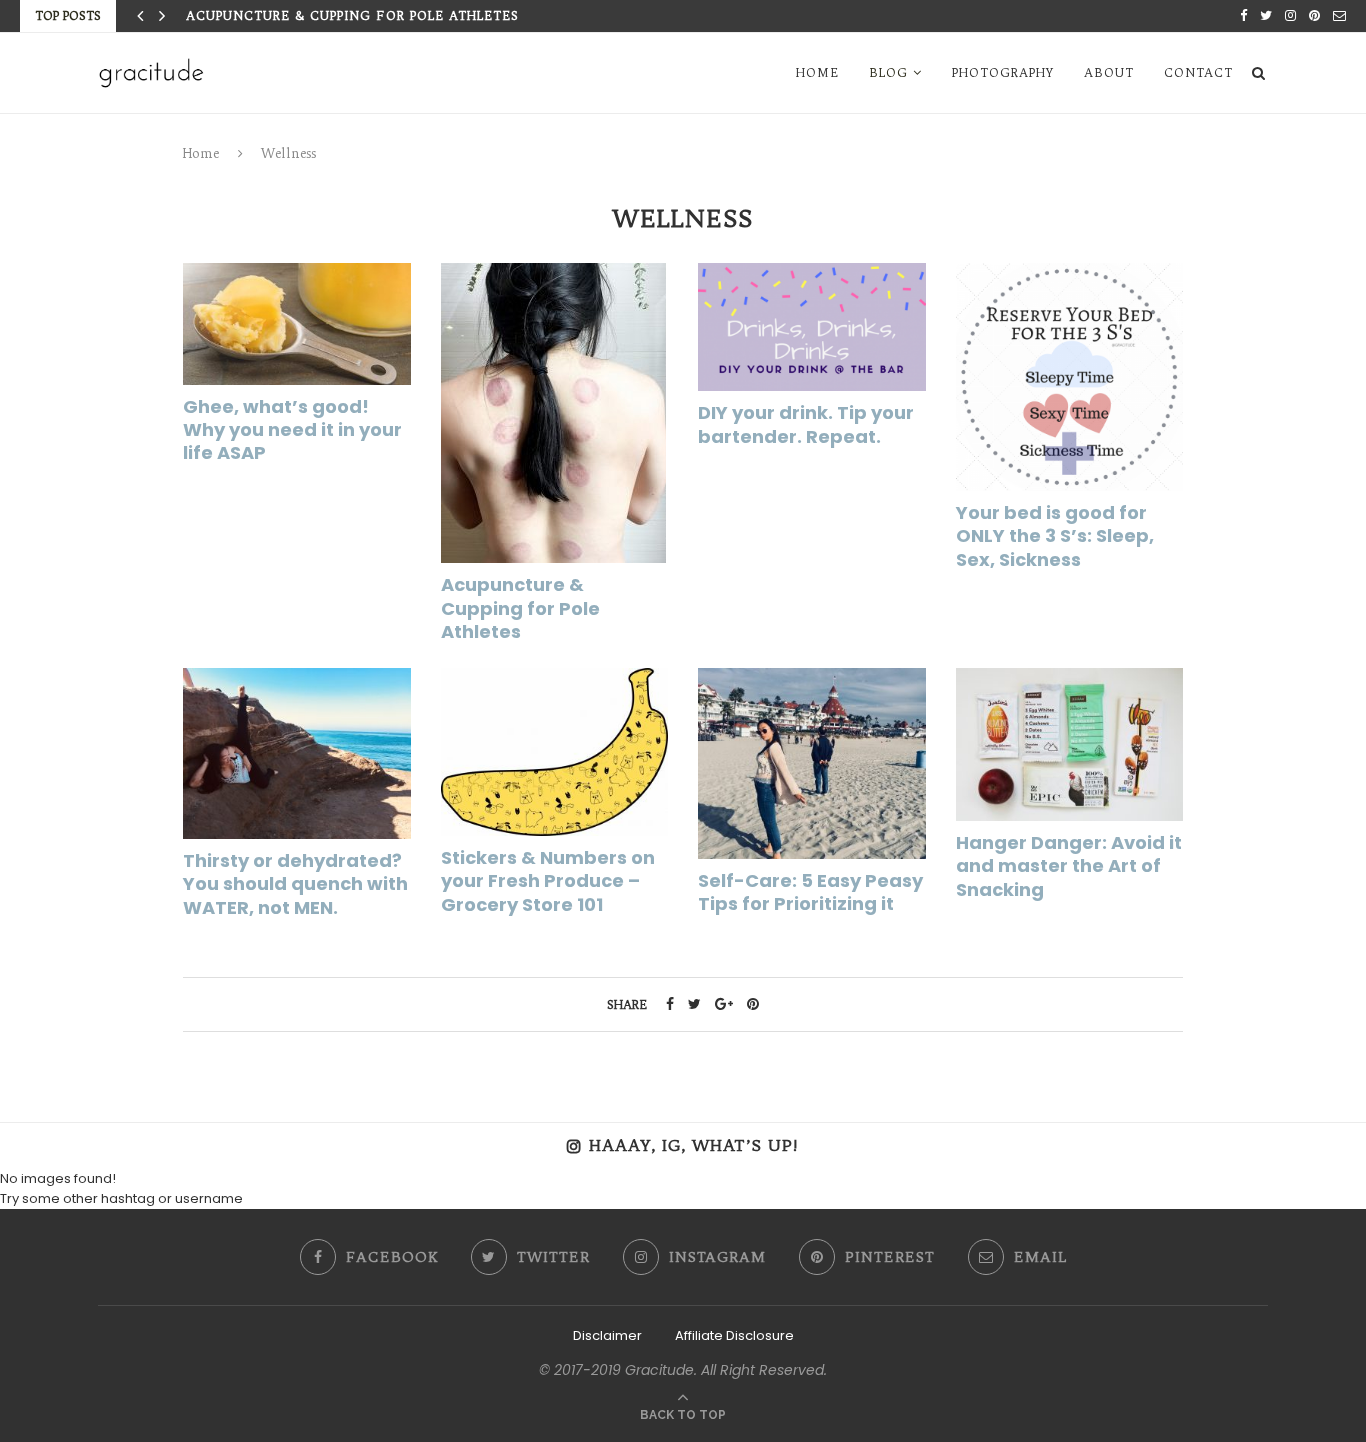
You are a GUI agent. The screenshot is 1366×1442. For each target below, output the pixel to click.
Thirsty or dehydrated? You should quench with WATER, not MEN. (295, 884)
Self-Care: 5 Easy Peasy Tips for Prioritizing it (810, 892)
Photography (1003, 72)
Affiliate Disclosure (734, 1335)
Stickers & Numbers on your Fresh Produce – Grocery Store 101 (548, 881)
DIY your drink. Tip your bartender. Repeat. (806, 424)
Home (817, 72)
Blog (888, 72)
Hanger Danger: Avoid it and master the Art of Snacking (1069, 866)
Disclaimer (607, 1335)
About (1109, 72)
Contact (1198, 72)
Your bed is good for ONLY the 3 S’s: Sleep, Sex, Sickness (1055, 536)
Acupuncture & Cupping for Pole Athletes (352, 15)
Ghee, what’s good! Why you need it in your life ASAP (292, 430)
